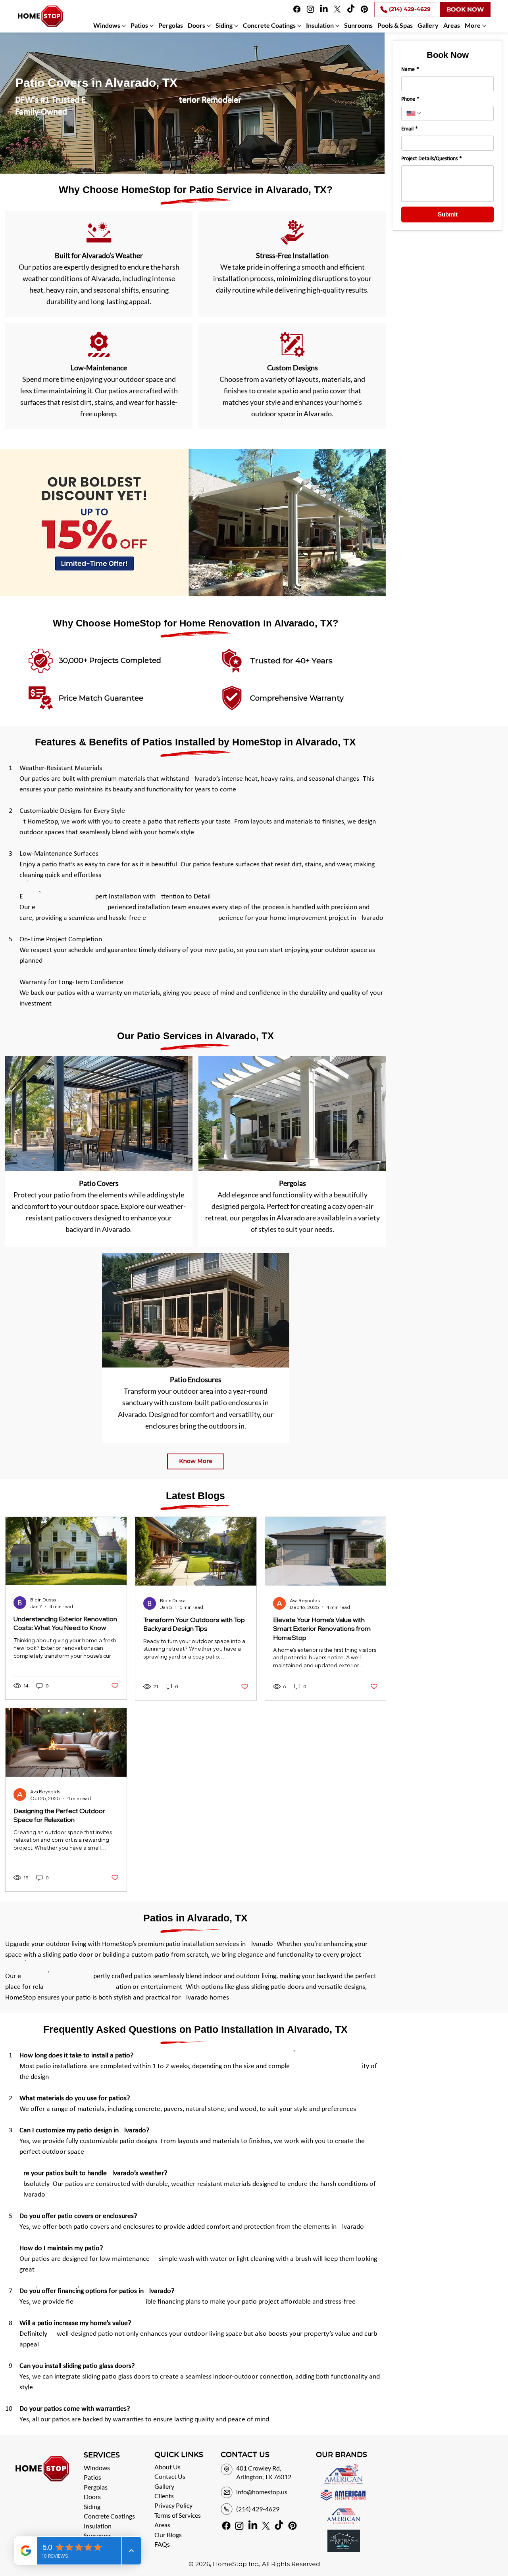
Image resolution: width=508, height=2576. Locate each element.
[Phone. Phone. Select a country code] (414, 113)
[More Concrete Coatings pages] (299, 26)
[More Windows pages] (124, 26)
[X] (337, 9)
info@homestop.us (262, 2492)
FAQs (162, 2544)
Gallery (164, 2486)
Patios (92, 2477)
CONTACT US (245, 2455)
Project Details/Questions (432, 159)
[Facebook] (297, 9)
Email (410, 129)
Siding (92, 2506)
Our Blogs (168, 2535)
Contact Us (170, 2476)
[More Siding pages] (236, 26)
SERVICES (102, 2455)
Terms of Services (178, 2515)
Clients (164, 2496)
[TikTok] (351, 9)
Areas (162, 2525)
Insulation (98, 2526)
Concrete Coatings (109, 2516)
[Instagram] (310, 9)
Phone (410, 99)
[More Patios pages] (152, 26)
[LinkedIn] (324, 9)
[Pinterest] (364, 9)
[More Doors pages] (209, 26)
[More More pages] (484, 26)
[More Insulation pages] (337, 26)
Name (410, 70)
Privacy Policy (173, 2505)
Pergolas (96, 2487)
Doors (92, 2497)
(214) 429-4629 (258, 2509)
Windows (97, 2468)
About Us (167, 2467)
